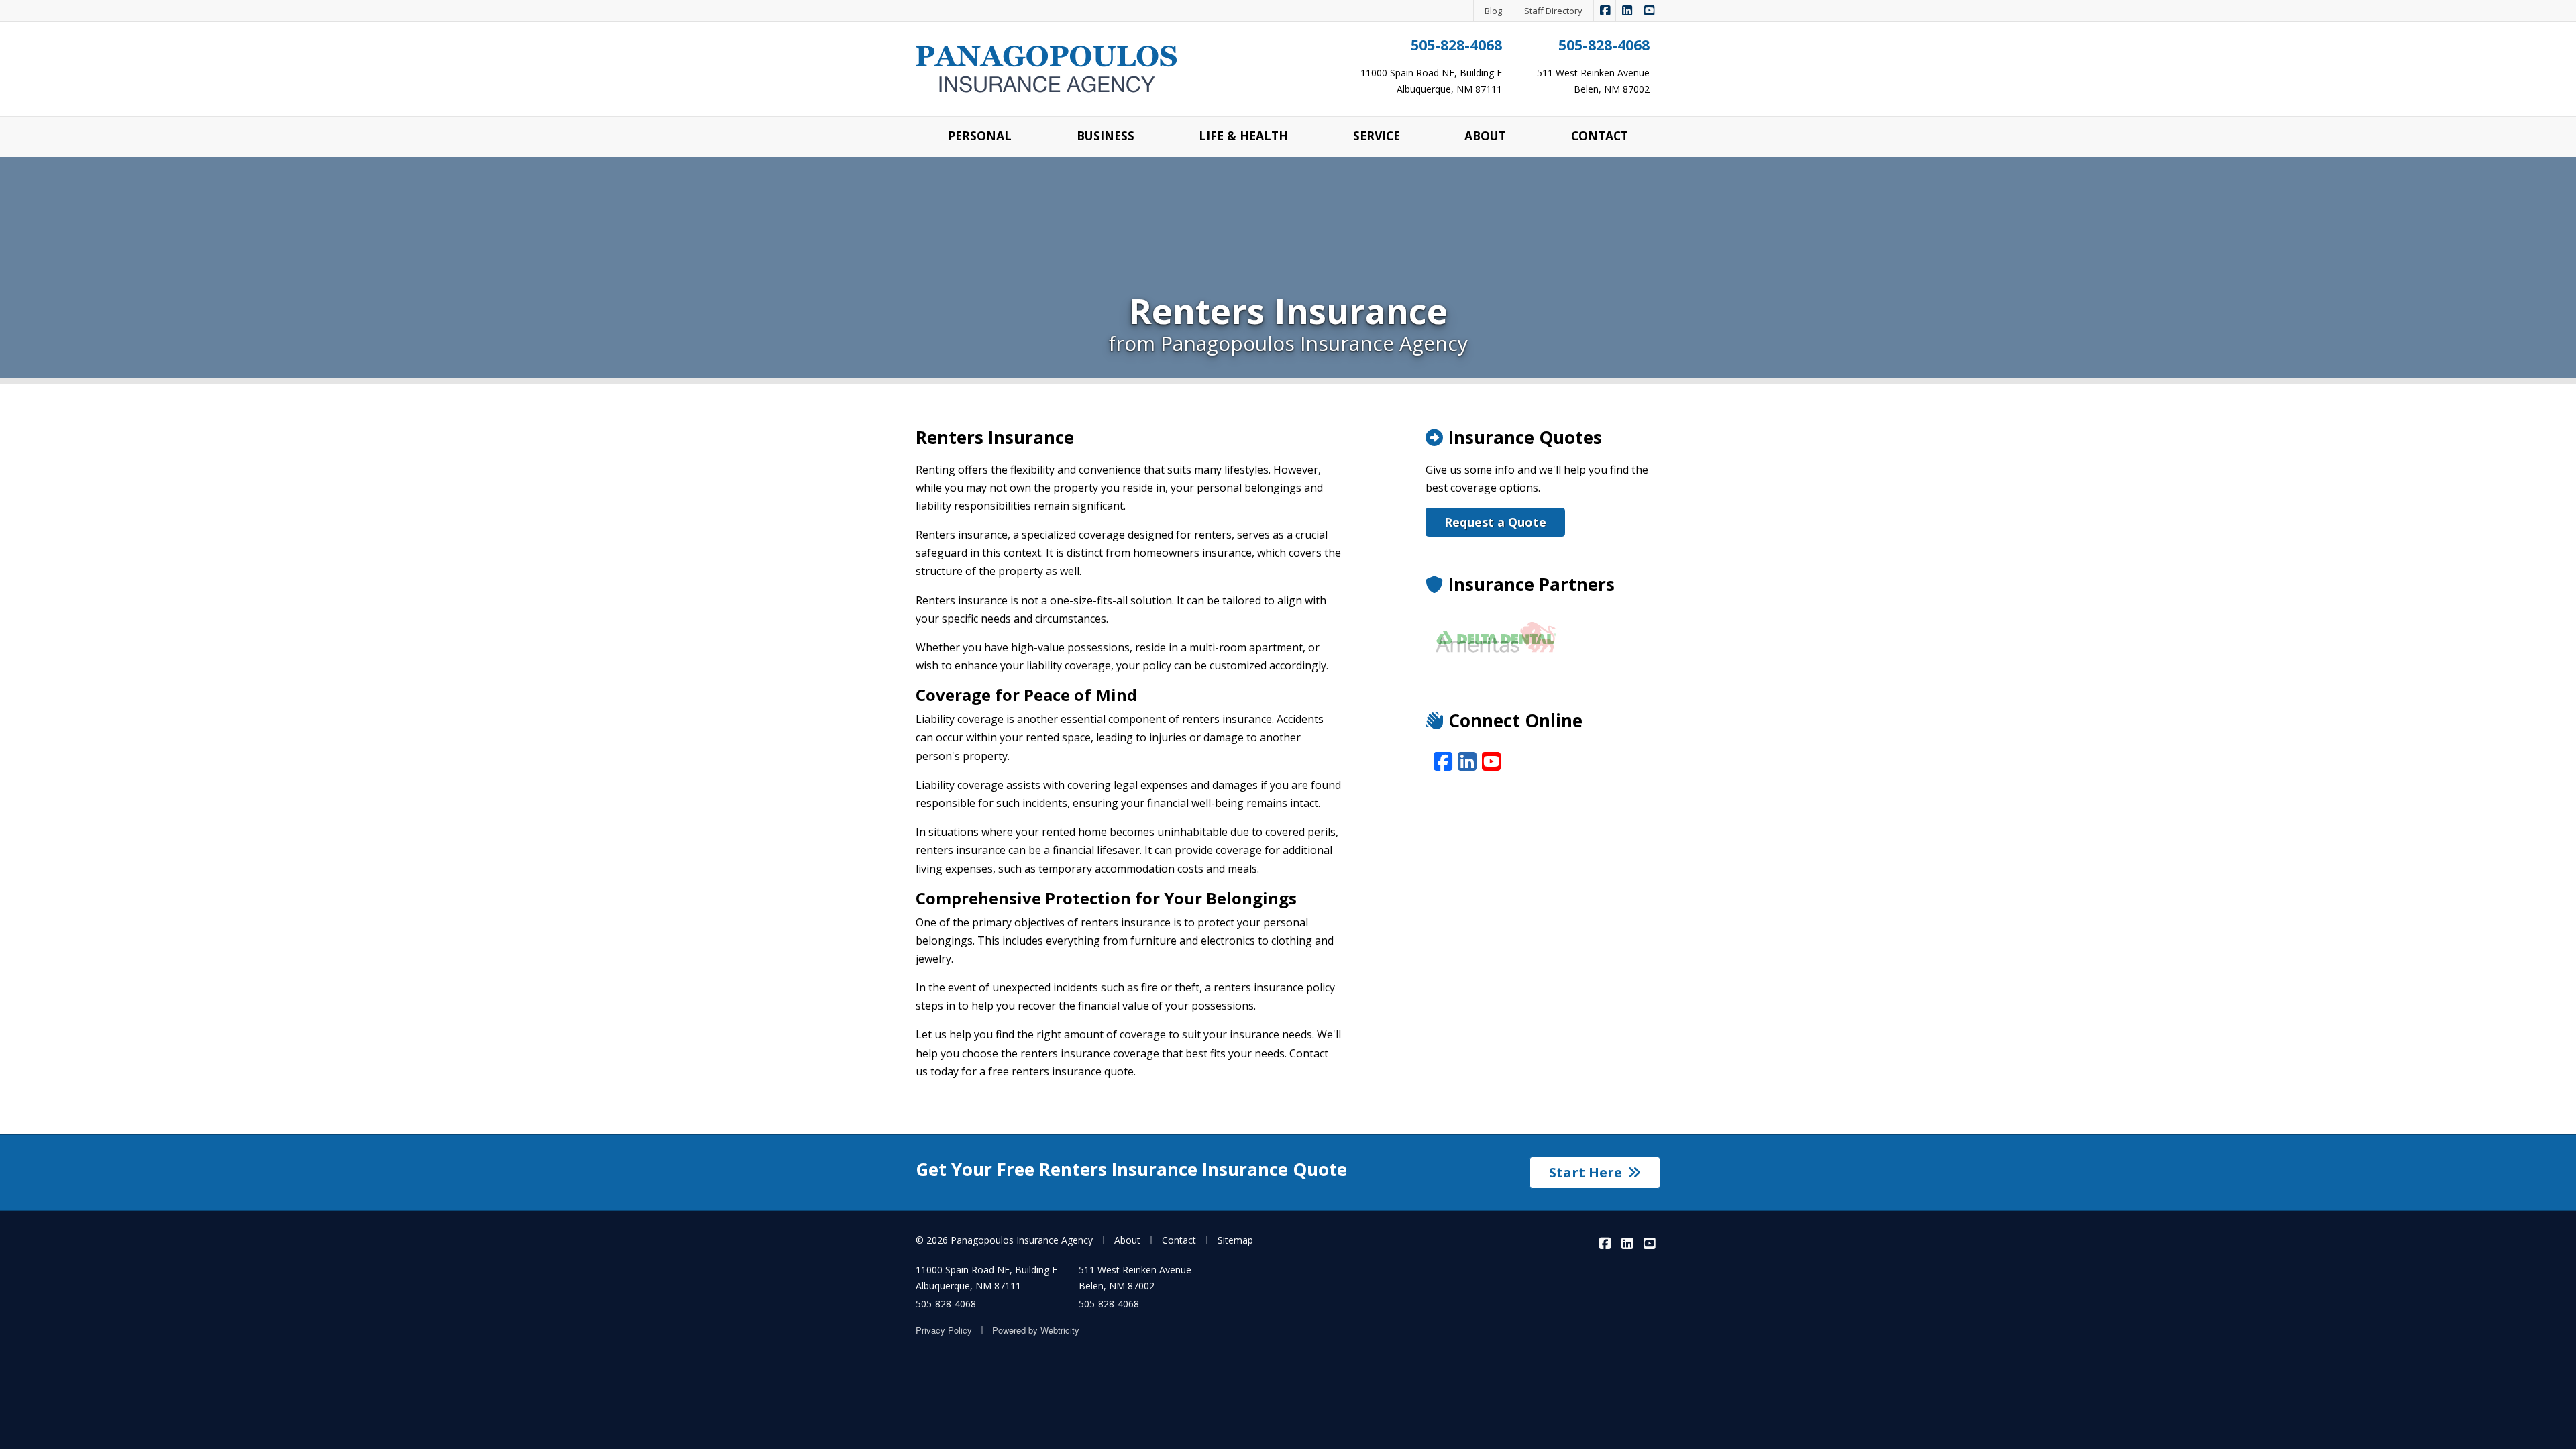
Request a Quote (1495, 522)
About (1127, 1240)
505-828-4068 (1456, 45)
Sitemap (1235, 1240)
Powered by (1036, 1330)
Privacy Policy (944, 1330)
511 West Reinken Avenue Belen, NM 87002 (1135, 1278)
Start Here (1586, 1172)
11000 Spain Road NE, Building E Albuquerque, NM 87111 (986, 1278)
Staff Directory (1553, 11)
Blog (1493, 11)
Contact (1179, 1240)
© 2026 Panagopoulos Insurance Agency (1004, 1240)
